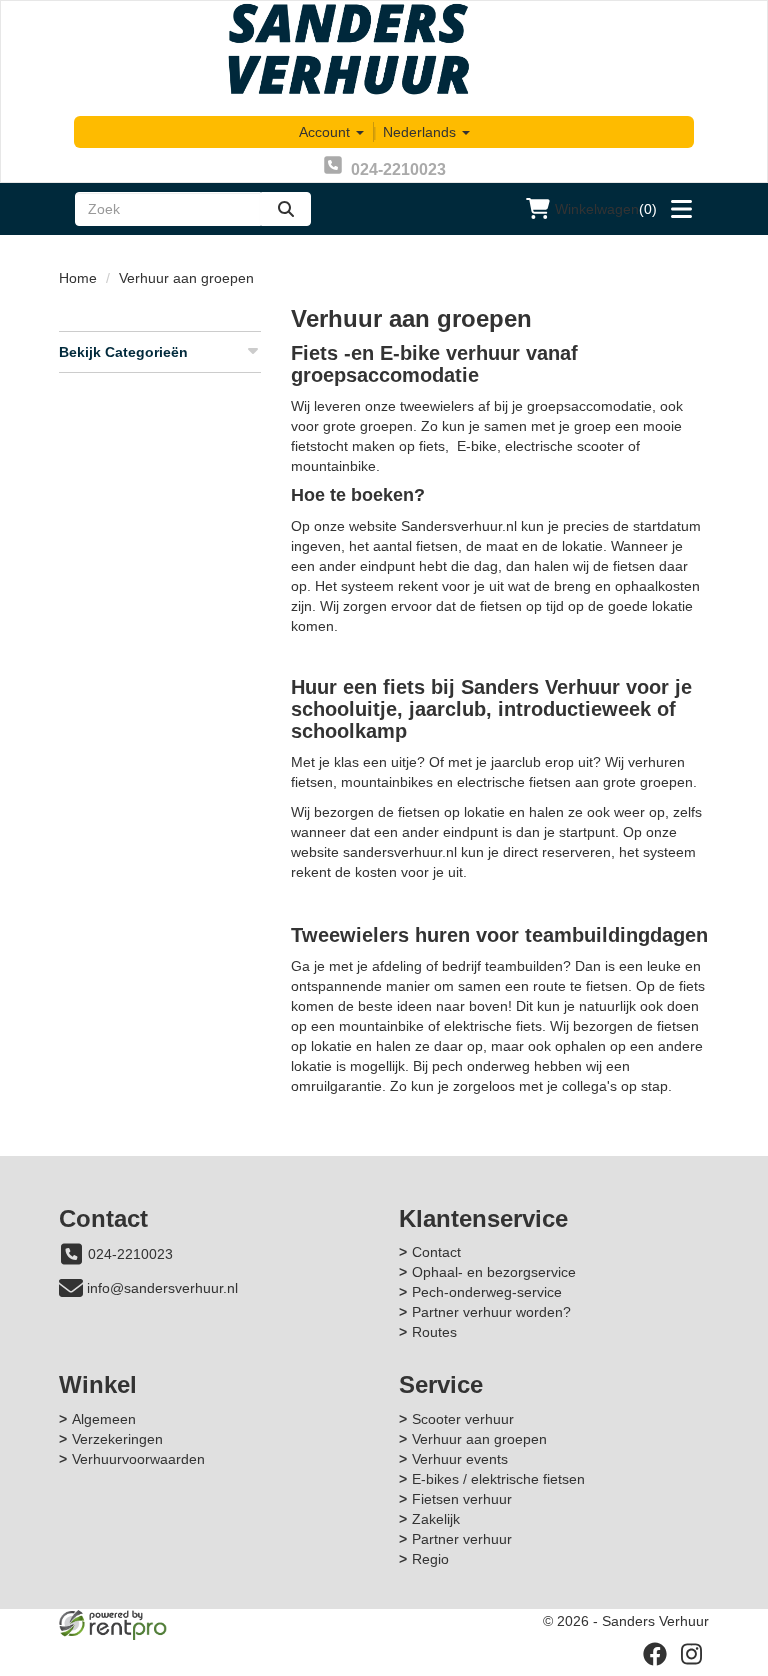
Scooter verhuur (463, 1419)
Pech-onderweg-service (487, 1292)
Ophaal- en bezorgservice (494, 1272)
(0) (606, 209)
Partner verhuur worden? (491, 1312)
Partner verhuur (462, 1539)
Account (326, 132)
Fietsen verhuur (462, 1499)
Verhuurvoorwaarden (138, 1459)
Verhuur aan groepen (479, 1439)
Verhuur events (460, 1459)
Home (78, 278)
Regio (430, 1559)
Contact (436, 1252)
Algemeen (104, 1419)
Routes (434, 1332)
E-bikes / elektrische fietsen (498, 1479)
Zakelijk (436, 1519)
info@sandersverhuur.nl (162, 1288)
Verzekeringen (117, 1439)
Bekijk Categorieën (123, 352)
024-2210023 (130, 1254)
